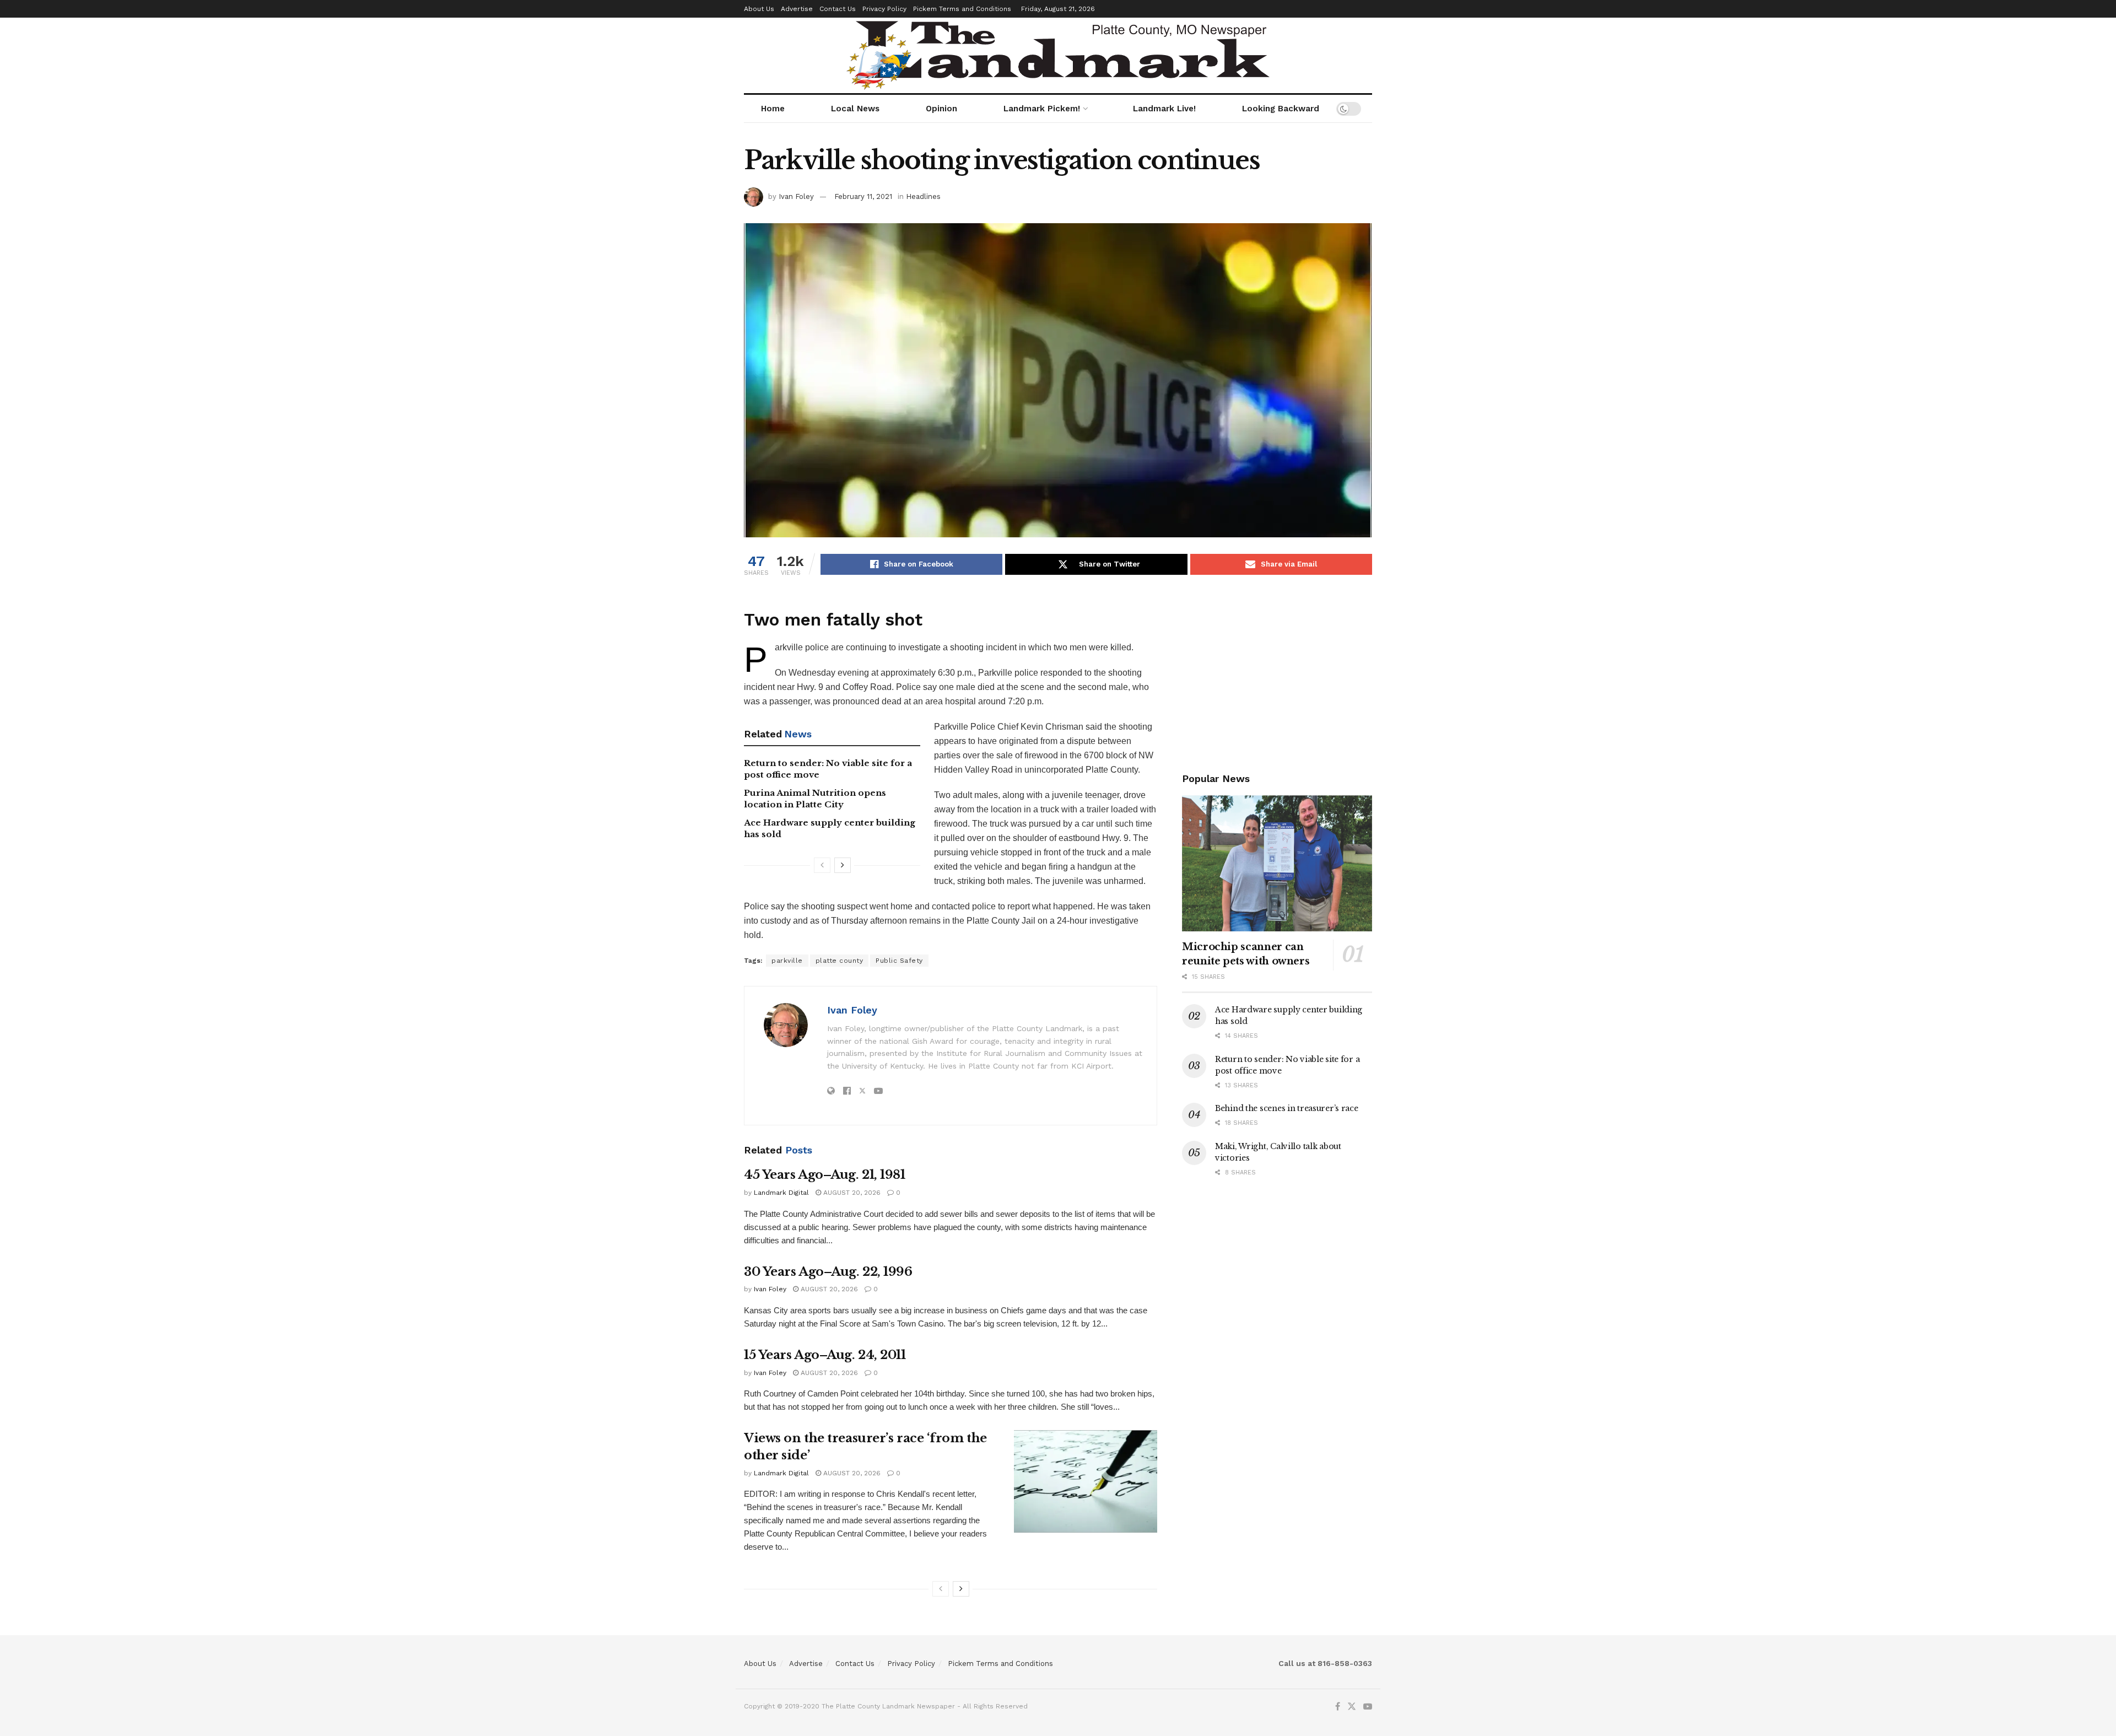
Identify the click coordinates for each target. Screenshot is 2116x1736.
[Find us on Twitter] (1352, 1707)
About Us (759, 9)
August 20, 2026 (851, 1193)
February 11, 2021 (863, 196)
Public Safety (899, 961)
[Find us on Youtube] (1368, 1707)
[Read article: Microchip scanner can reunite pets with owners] (1277, 863)
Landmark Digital (781, 1193)
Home (773, 109)
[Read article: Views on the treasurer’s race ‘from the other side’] (1086, 1481)
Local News (855, 109)
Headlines (923, 196)
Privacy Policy (884, 9)
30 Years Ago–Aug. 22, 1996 (828, 1272)
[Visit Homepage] (1058, 55)
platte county (840, 961)
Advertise (797, 9)
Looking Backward (1281, 109)
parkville (787, 961)
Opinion (941, 109)
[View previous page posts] (822, 865)
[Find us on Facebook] (1338, 1707)
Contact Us (838, 9)
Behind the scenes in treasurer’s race (1287, 1108)
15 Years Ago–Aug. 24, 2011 (825, 1355)
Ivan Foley (796, 196)
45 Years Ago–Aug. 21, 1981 (825, 1175)
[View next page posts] (843, 865)
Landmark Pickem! (1042, 109)
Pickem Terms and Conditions (962, 9)
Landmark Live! (1164, 109)
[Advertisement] (1277, 671)
